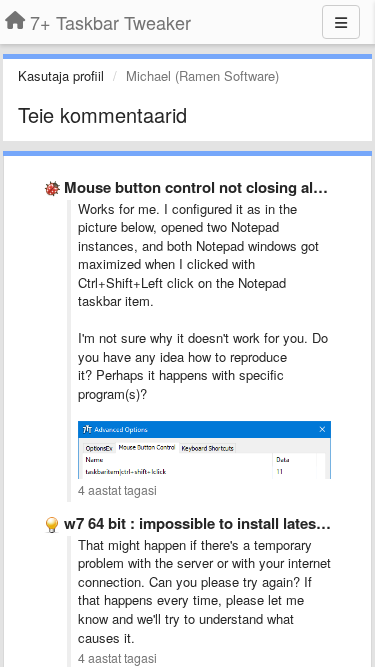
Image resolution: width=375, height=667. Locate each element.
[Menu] (341, 22)
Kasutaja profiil (61, 75)
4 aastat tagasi (117, 490)
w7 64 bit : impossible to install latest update (218, 523)
